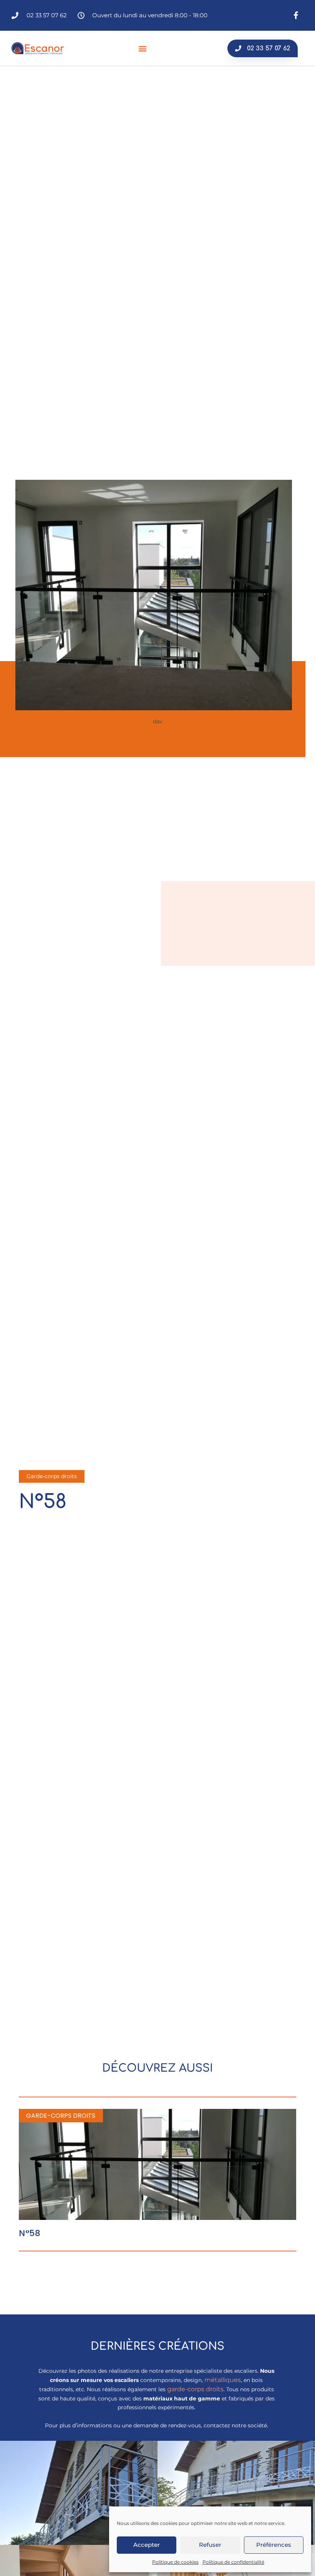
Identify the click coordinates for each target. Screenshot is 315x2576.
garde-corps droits (195, 2389)
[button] (143, 48)
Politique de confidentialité (233, 2562)
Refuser (210, 2545)
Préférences (274, 2545)
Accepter (147, 2545)
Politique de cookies (175, 2562)
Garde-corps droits (52, 1476)
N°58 (30, 2233)
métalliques (223, 2380)
